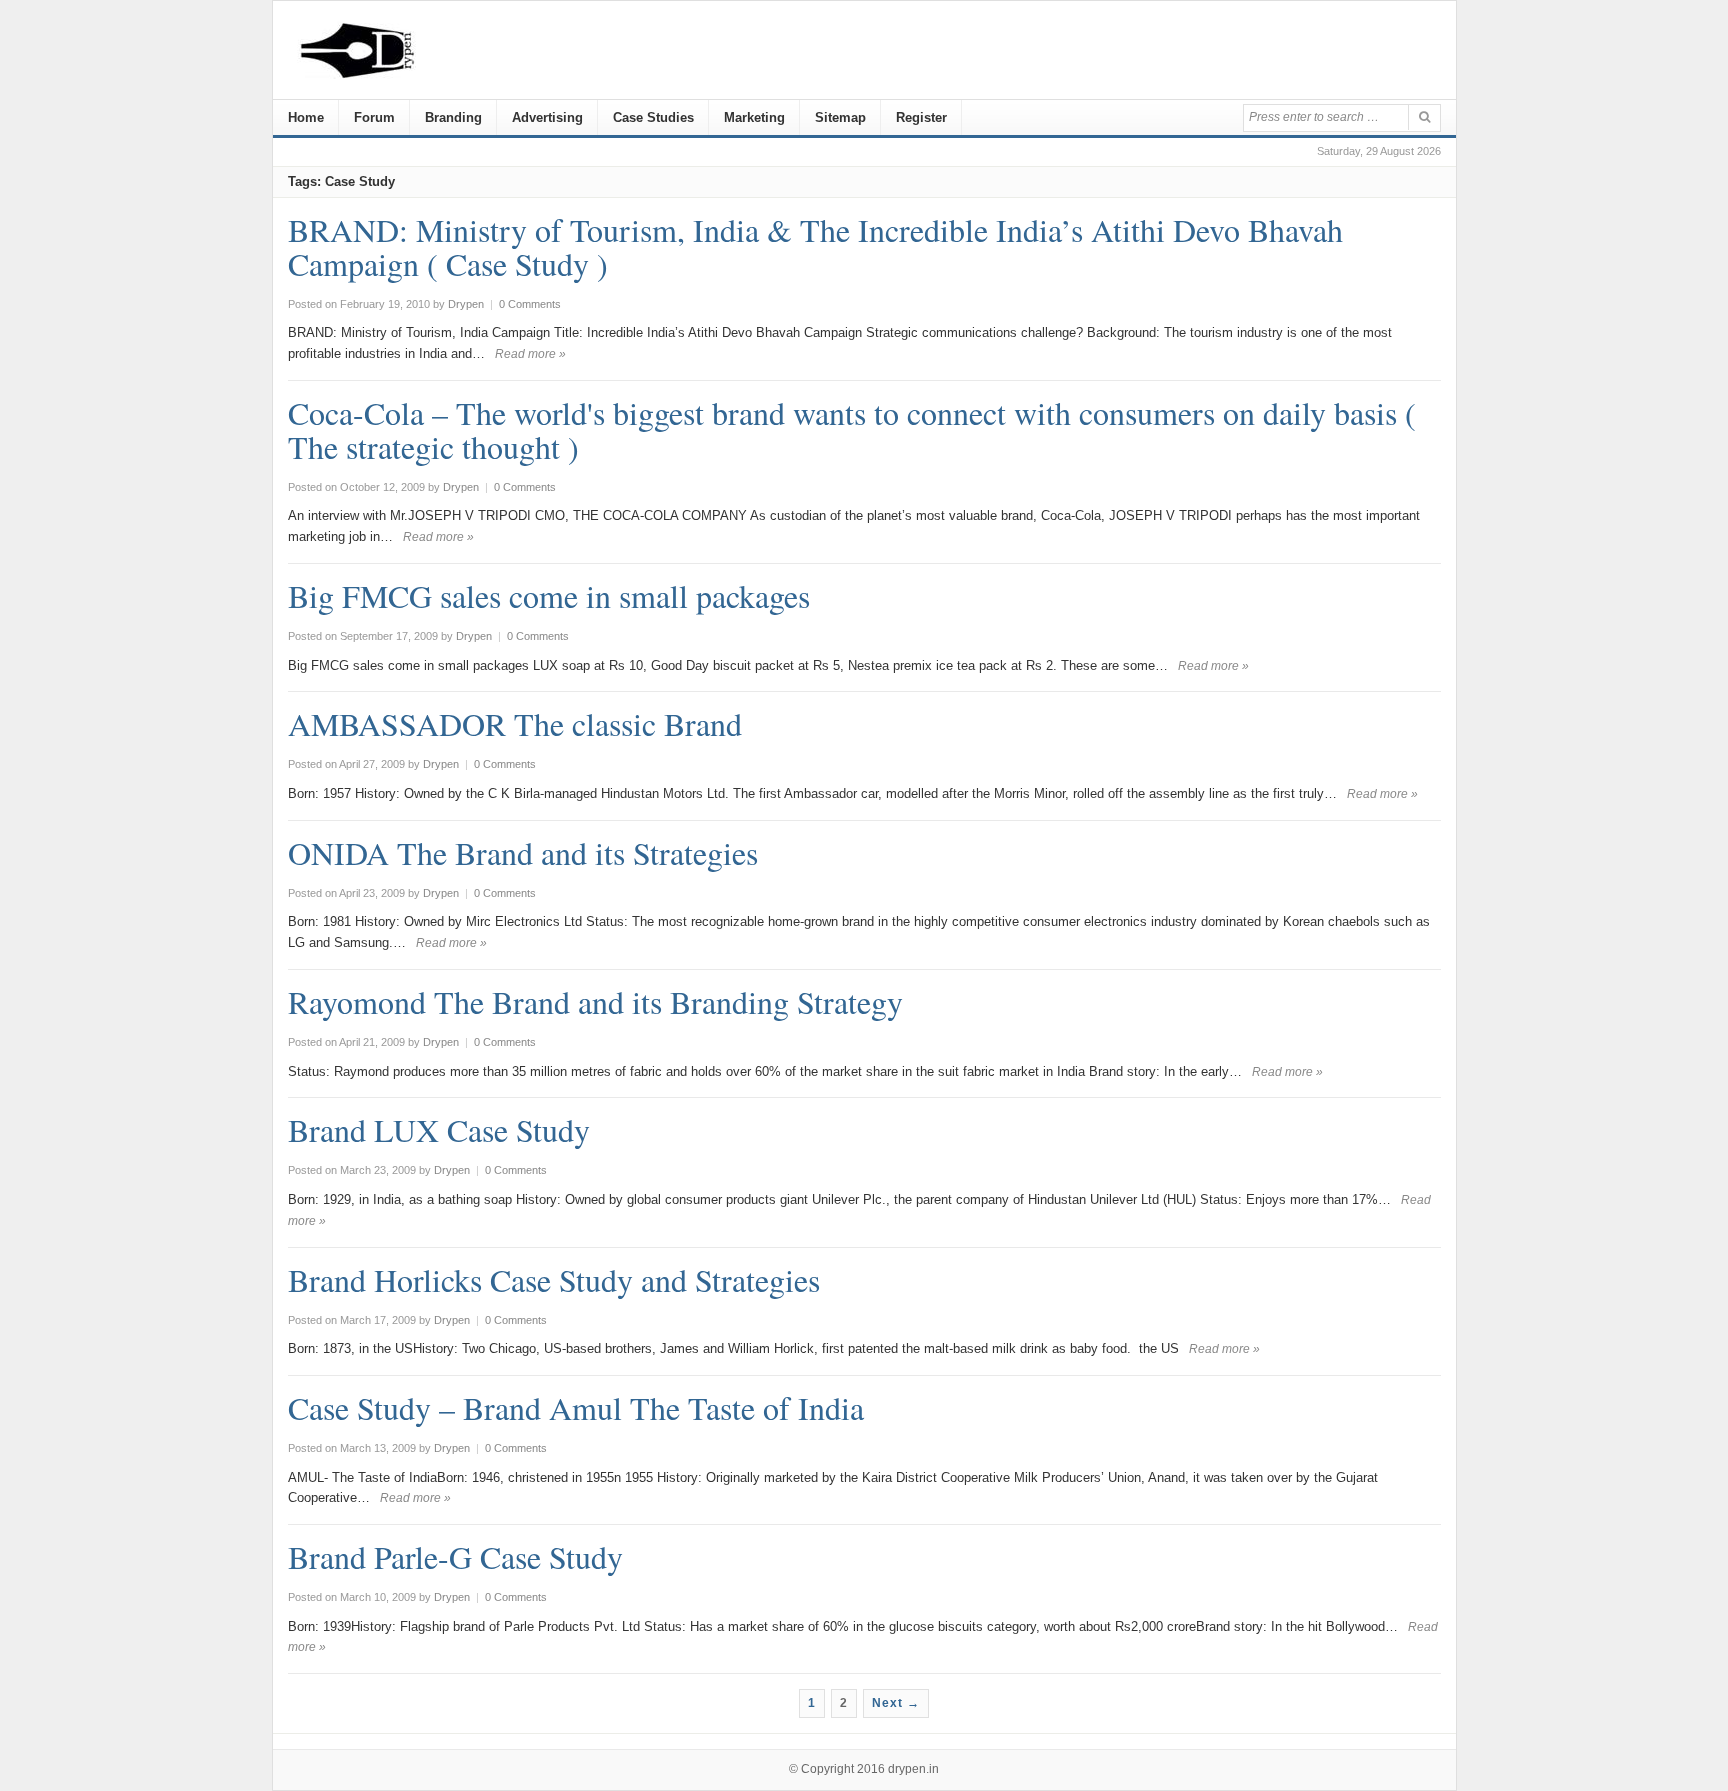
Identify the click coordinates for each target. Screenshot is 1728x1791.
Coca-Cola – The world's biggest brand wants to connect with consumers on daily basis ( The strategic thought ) (852, 429)
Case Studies (653, 117)
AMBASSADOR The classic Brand (515, 723)
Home (306, 117)
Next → (896, 1703)
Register (921, 117)
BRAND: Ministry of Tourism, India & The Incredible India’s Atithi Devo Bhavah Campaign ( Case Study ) (815, 246)
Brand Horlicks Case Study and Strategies (554, 1279)
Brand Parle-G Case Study (455, 1556)
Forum (374, 117)
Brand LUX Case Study (439, 1129)
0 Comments (530, 304)
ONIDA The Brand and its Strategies (523, 852)
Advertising (547, 117)
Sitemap (840, 117)
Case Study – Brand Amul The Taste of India (576, 1407)
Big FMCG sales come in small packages (549, 595)
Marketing (754, 117)
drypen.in (913, 1769)
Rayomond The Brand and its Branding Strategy (595, 1001)
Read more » (530, 354)
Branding (453, 117)
